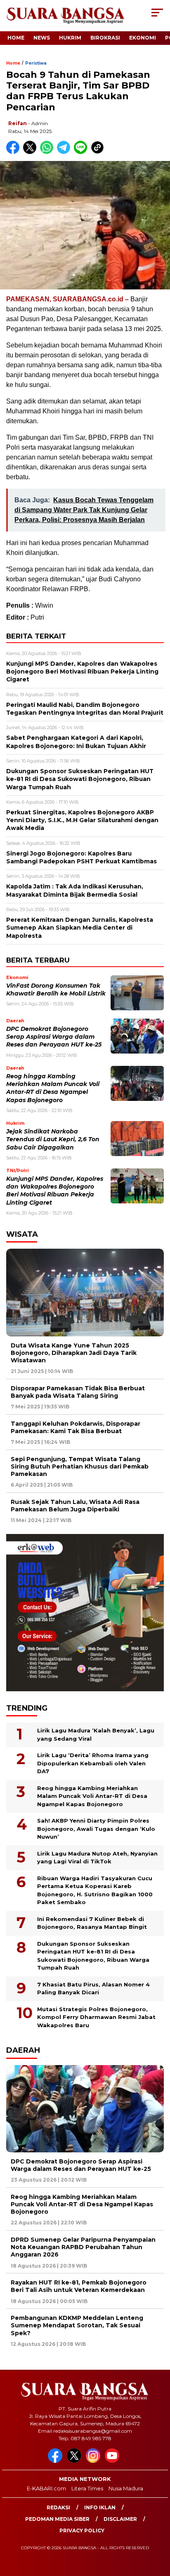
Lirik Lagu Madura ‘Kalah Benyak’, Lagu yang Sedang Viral (96, 1734)
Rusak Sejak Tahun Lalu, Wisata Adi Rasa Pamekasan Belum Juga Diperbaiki (75, 1506)
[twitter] (76, 2461)
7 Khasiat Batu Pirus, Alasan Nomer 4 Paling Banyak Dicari (93, 1989)
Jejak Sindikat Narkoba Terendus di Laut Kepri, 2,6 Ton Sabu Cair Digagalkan (53, 1139)
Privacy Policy (82, 2531)
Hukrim (70, 38)
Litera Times (87, 2488)
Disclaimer (120, 2519)
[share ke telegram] (65, 152)
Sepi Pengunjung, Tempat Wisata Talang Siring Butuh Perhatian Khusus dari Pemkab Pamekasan (80, 1466)
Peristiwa (36, 63)
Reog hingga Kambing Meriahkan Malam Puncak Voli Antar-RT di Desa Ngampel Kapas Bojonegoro (92, 1796)
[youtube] (113, 2461)
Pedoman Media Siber (57, 2519)
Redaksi (58, 2507)
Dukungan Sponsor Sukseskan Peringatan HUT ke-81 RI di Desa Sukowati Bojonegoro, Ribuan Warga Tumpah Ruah (93, 1956)
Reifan (18, 123)
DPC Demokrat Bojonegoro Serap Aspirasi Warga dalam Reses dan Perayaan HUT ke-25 (54, 1037)
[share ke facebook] (15, 152)
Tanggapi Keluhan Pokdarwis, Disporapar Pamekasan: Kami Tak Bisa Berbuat (76, 1427)
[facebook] (57, 2461)
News (42, 38)
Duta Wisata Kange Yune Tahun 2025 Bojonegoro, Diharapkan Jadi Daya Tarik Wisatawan (74, 1353)
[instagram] (94, 2461)
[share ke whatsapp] (48, 152)
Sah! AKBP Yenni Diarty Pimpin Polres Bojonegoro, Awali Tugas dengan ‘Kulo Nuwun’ (96, 1829)
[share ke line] (82, 152)
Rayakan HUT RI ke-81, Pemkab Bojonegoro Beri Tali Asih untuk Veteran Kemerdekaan (79, 2286)
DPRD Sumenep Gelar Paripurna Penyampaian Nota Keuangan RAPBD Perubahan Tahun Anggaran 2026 (83, 2247)
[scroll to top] (158, 2528)
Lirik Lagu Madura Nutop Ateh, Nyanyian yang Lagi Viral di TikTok (97, 1858)
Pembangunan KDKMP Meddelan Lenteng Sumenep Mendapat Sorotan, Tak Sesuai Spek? (77, 2325)
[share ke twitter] (32, 152)
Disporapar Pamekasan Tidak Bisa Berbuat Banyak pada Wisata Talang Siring (78, 1392)
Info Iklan (100, 2507)
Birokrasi (105, 38)
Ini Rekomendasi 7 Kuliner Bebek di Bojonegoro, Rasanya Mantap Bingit (92, 1923)
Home (16, 38)
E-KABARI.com (46, 2488)
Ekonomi (143, 38)
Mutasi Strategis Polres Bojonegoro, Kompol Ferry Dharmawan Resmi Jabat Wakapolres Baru (96, 2017)
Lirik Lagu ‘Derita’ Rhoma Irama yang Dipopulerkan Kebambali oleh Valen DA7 (93, 1763)
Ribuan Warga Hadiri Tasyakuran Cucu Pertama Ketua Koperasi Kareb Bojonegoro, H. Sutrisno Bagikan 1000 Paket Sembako (95, 1890)
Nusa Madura (126, 2488)
